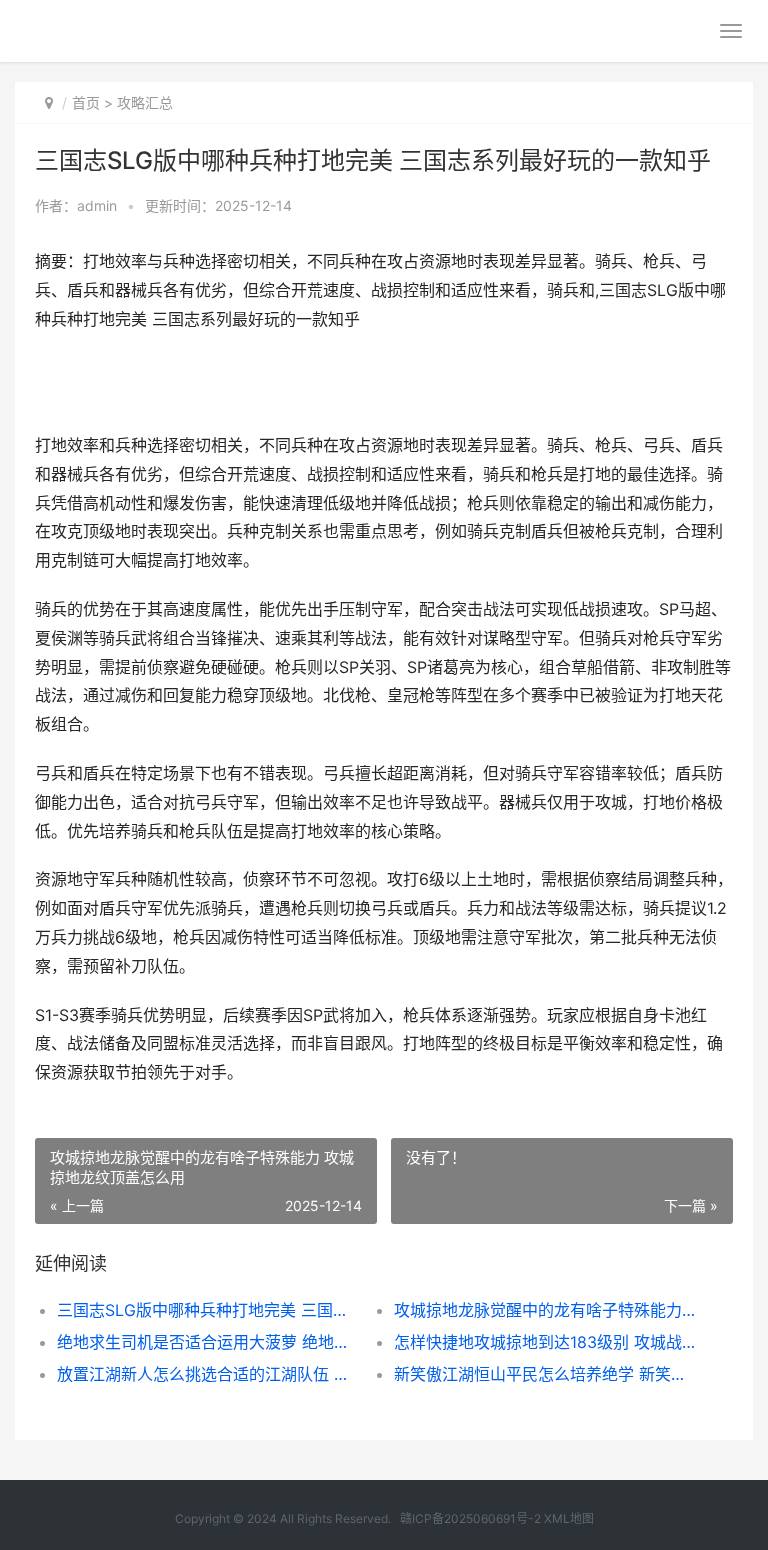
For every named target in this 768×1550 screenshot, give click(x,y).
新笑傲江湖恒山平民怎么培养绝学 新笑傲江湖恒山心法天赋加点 (546, 1374)
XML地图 (569, 1518)
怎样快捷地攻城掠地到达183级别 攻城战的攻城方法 (546, 1342)
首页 (86, 102)
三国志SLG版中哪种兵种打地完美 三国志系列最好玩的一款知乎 (209, 1310)
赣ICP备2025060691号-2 (470, 1518)
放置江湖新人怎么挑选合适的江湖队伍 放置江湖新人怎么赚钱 (209, 1374)
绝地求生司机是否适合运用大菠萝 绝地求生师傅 (209, 1342)
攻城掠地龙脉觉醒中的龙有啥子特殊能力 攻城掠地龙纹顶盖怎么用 (546, 1310)
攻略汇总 (145, 102)
